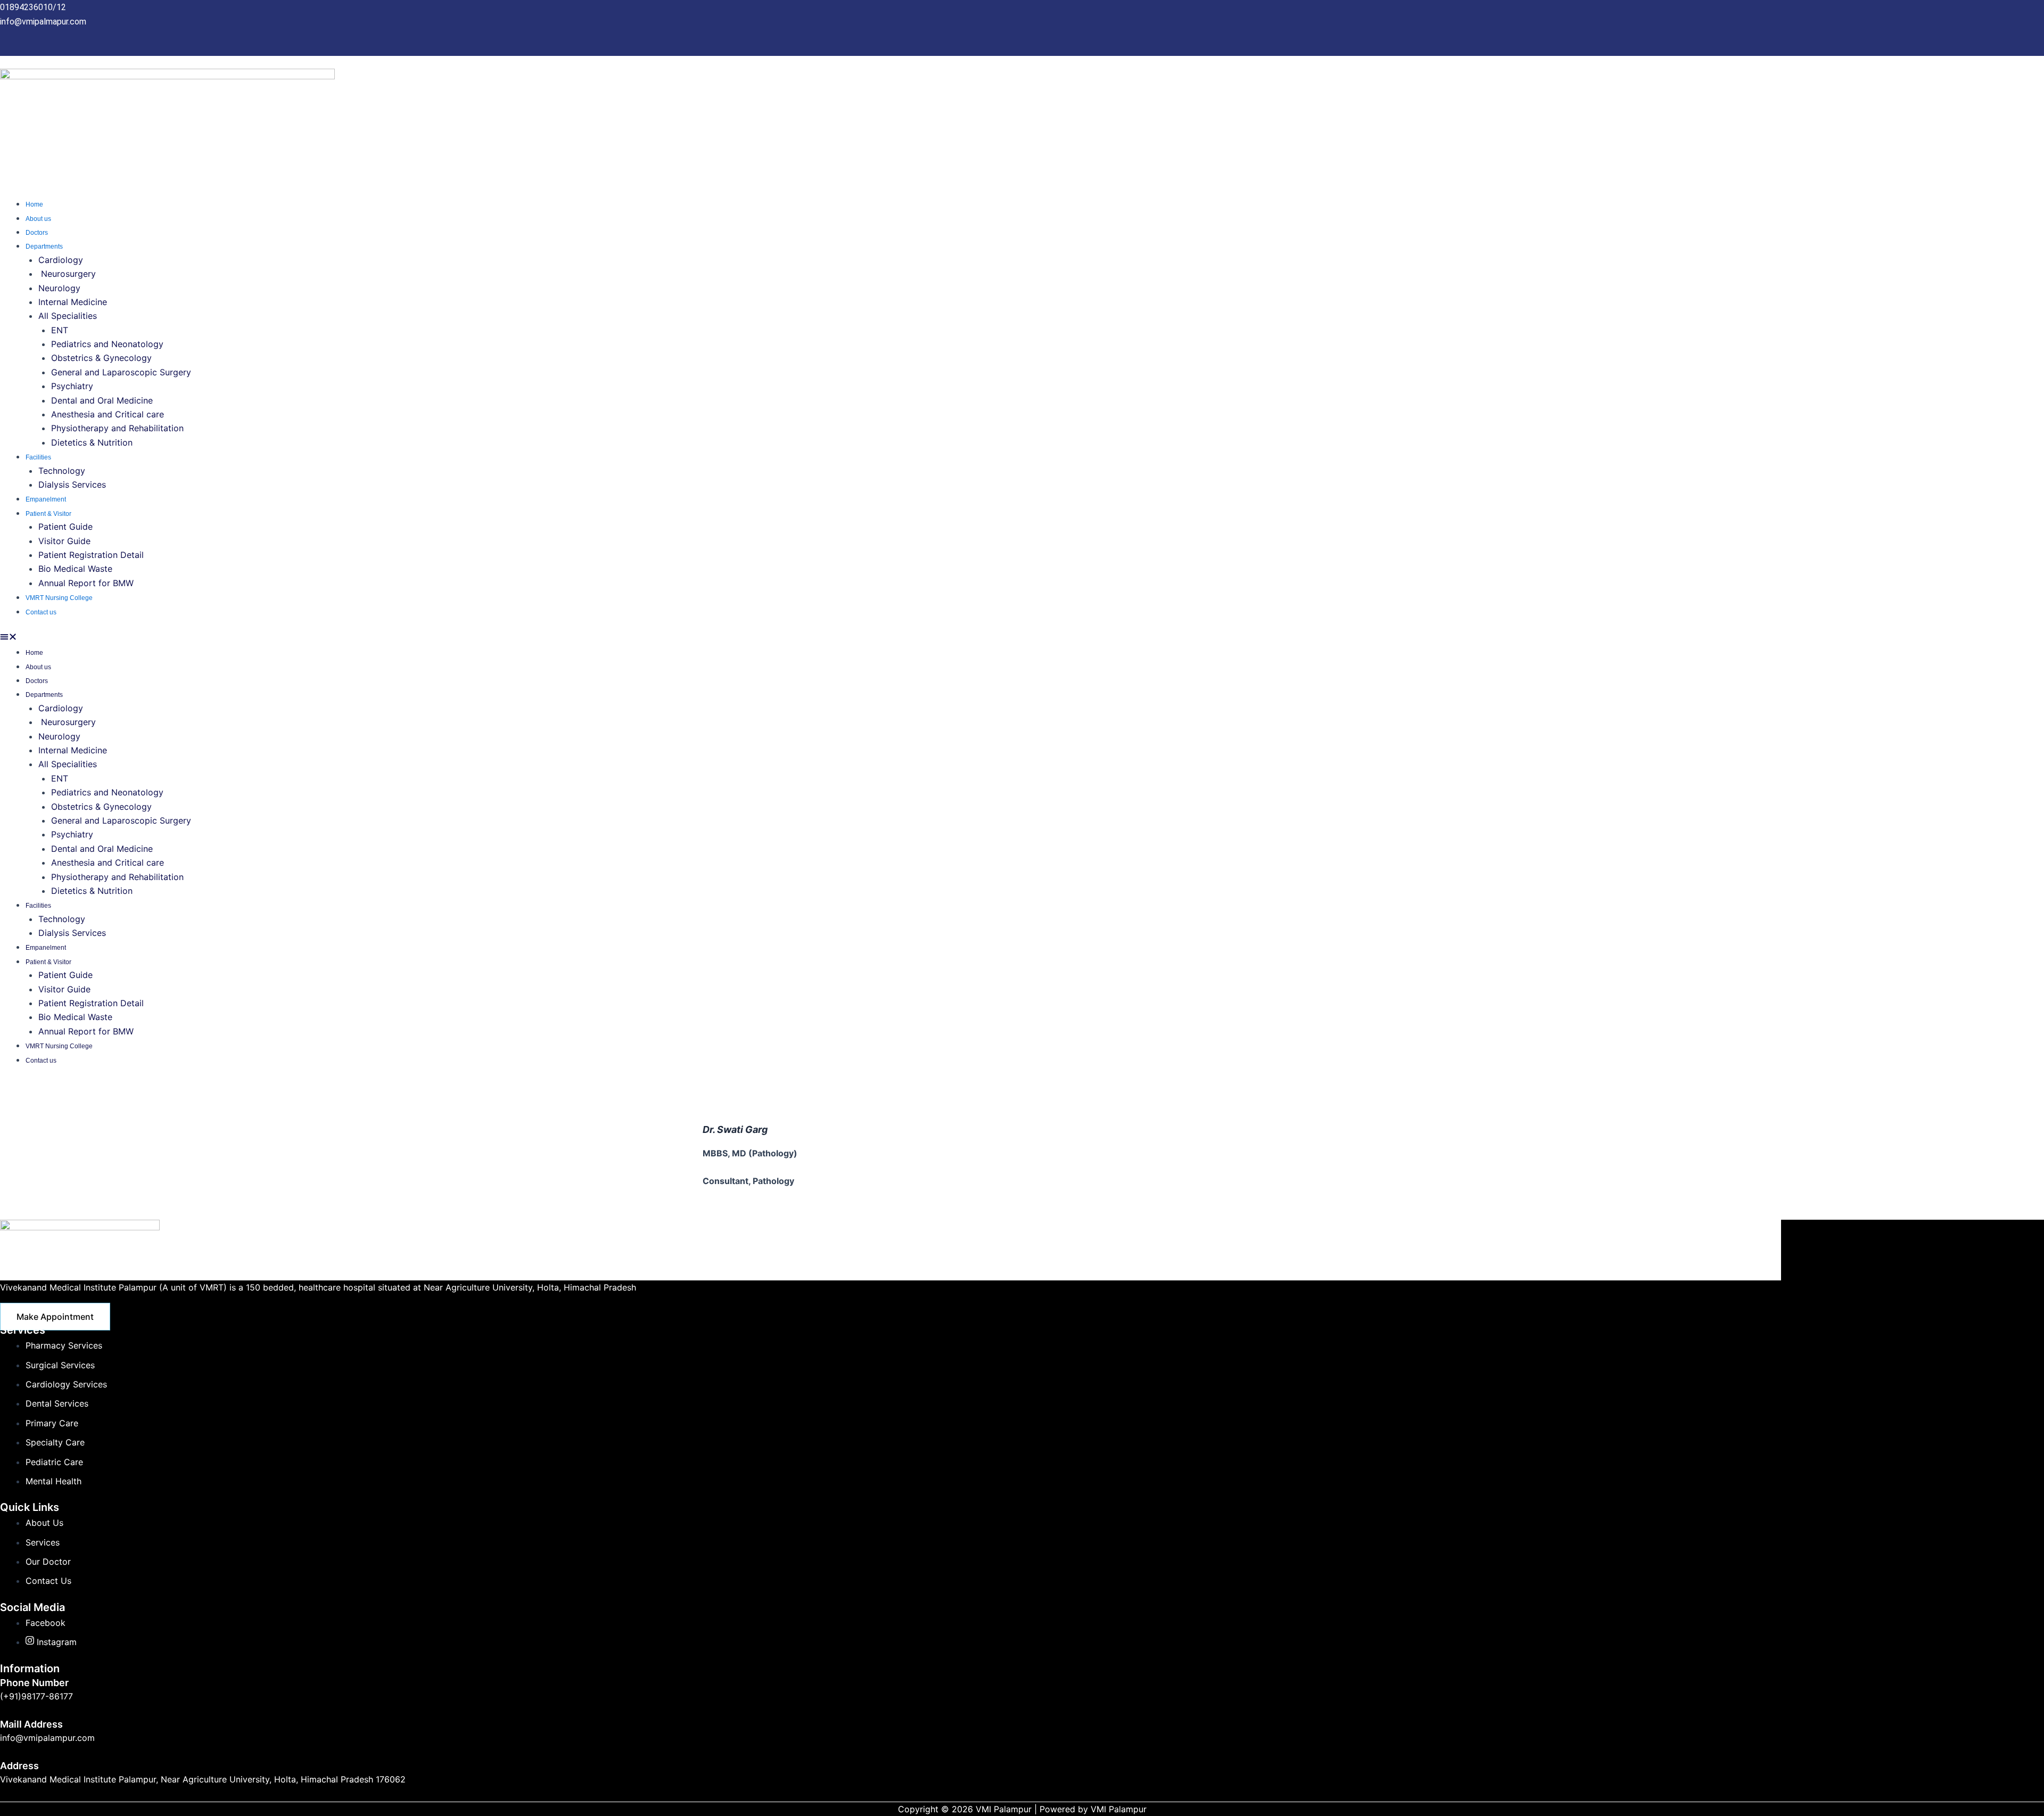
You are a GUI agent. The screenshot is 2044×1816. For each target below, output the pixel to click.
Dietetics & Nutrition (92, 442)
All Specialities (68, 316)
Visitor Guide (64, 541)
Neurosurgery (67, 274)
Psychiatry (73, 386)
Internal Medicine (74, 302)
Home (34, 204)
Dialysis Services (73, 484)
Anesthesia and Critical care (108, 414)
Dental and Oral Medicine (103, 400)
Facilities (38, 457)
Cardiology (61, 260)
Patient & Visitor (48, 514)
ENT (60, 330)
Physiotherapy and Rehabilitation (117, 428)
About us (38, 219)
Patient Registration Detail (91, 555)
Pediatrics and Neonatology (107, 344)
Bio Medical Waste (75, 569)
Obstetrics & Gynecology (103, 358)
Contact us (41, 612)
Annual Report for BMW (86, 583)
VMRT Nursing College (59, 598)
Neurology (61, 288)
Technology (62, 471)
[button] (1022, 638)
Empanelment (46, 499)
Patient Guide (65, 527)
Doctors (37, 233)
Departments (44, 246)
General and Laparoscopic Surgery (121, 372)
